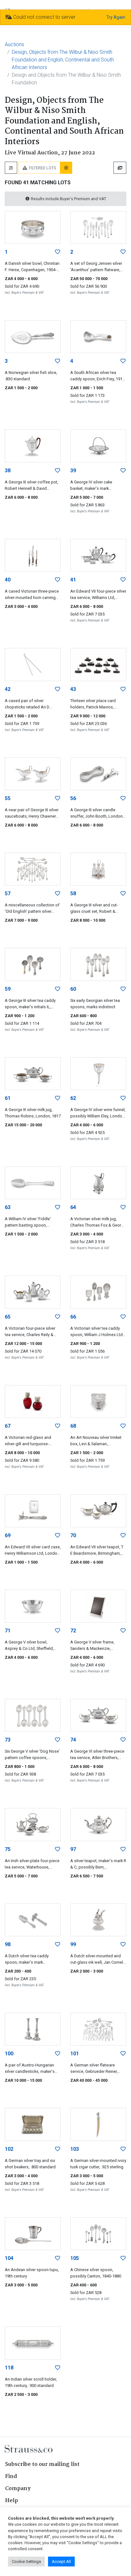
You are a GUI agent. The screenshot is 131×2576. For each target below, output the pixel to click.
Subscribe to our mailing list (42, 2464)
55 (8, 798)
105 (75, 2258)
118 (9, 2368)
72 (73, 1631)
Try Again (116, 17)
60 (73, 989)
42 (8, 689)
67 (8, 1426)
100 (9, 2054)
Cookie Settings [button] (26, 2562)
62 (73, 1098)
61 (8, 1098)
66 (73, 1317)
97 (73, 1849)
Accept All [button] (61, 2562)
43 (73, 689)
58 (73, 894)
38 (8, 471)
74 (73, 1740)
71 (8, 1631)
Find (11, 2477)
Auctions (14, 44)
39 (73, 471)
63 (8, 1207)
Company (18, 2489)
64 (73, 1207)
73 (8, 1740)
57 (8, 894)
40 (8, 580)
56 (73, 798)
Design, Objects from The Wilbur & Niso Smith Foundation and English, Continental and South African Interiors (63, 60)
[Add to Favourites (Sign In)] (58, 252)
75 (8, 1849)
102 (9, 2149)
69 (8, 1535)
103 (75, 2149)
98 (8, 1944)
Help (12, 2501)
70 (73, 1535)
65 (8, 1317)
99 (73, 1944)
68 (73, 1426)
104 (9, 2258)
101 (75, 2054)
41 (73, 580)
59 (8, 989)
